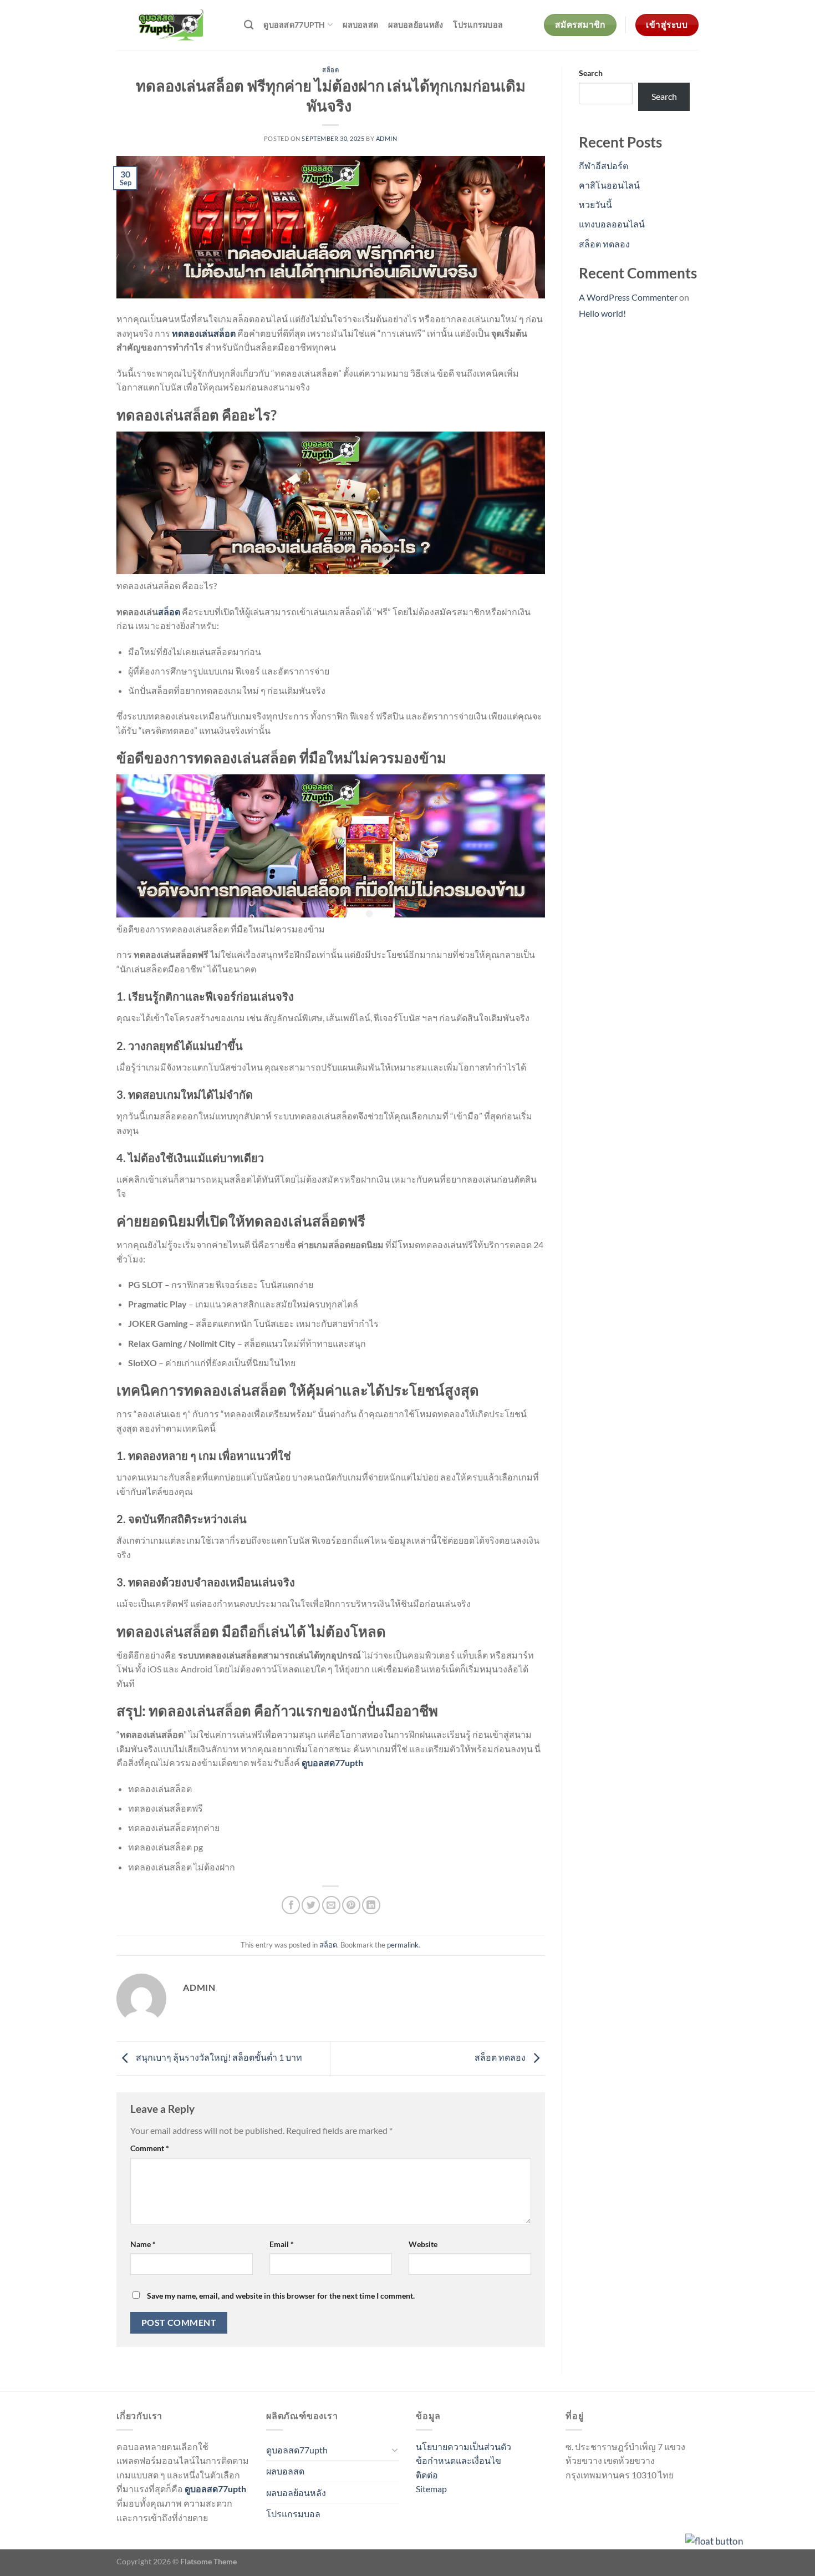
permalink (403, 1945)
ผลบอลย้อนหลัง (416, 25)
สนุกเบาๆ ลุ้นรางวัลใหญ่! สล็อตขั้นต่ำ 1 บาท (218, 2057)
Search (591, 73)
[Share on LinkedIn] (371, 1905)
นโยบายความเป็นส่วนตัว (463, 2446)
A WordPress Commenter (628, 297)
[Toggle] (395, 2450)
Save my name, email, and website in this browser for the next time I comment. (281, 2296)
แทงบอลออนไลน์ (612, 224)
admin (387, 138)
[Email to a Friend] (331, 1905)
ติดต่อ (427, 2475)
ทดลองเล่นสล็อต (204, 333)
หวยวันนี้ (595, 204)
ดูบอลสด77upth (294, 25)
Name (143, 2244)
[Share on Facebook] (291, 1905)
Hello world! (602, 313)
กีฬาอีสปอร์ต (603, 166)
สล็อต (330, 70)
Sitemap (431, 2489)
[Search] (249, 25)
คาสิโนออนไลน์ (609, 185)
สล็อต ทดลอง (501, 2057)
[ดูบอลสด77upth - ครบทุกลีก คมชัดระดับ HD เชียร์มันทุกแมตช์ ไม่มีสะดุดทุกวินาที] (172, 25)
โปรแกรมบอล (478, 25)
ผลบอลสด (360, 25)
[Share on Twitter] (311, 1905)
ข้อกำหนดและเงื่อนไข (459, 2460)
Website (423, 2244)
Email (282, 2244)
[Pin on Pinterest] (351, 1905)
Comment (150, 2148)
